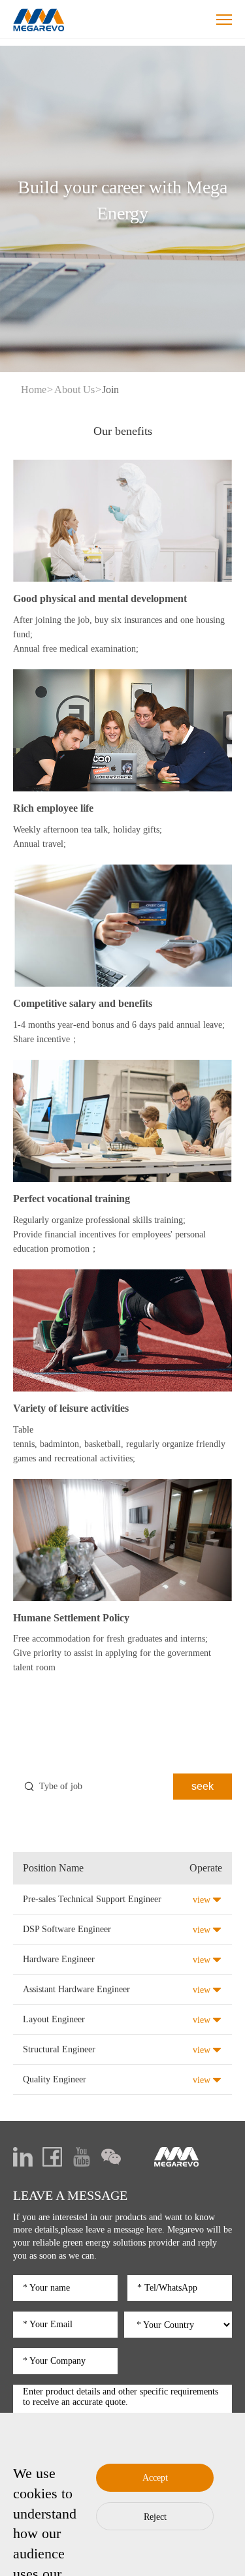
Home (34, 390)
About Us (74, 390)
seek (203, 1786)
